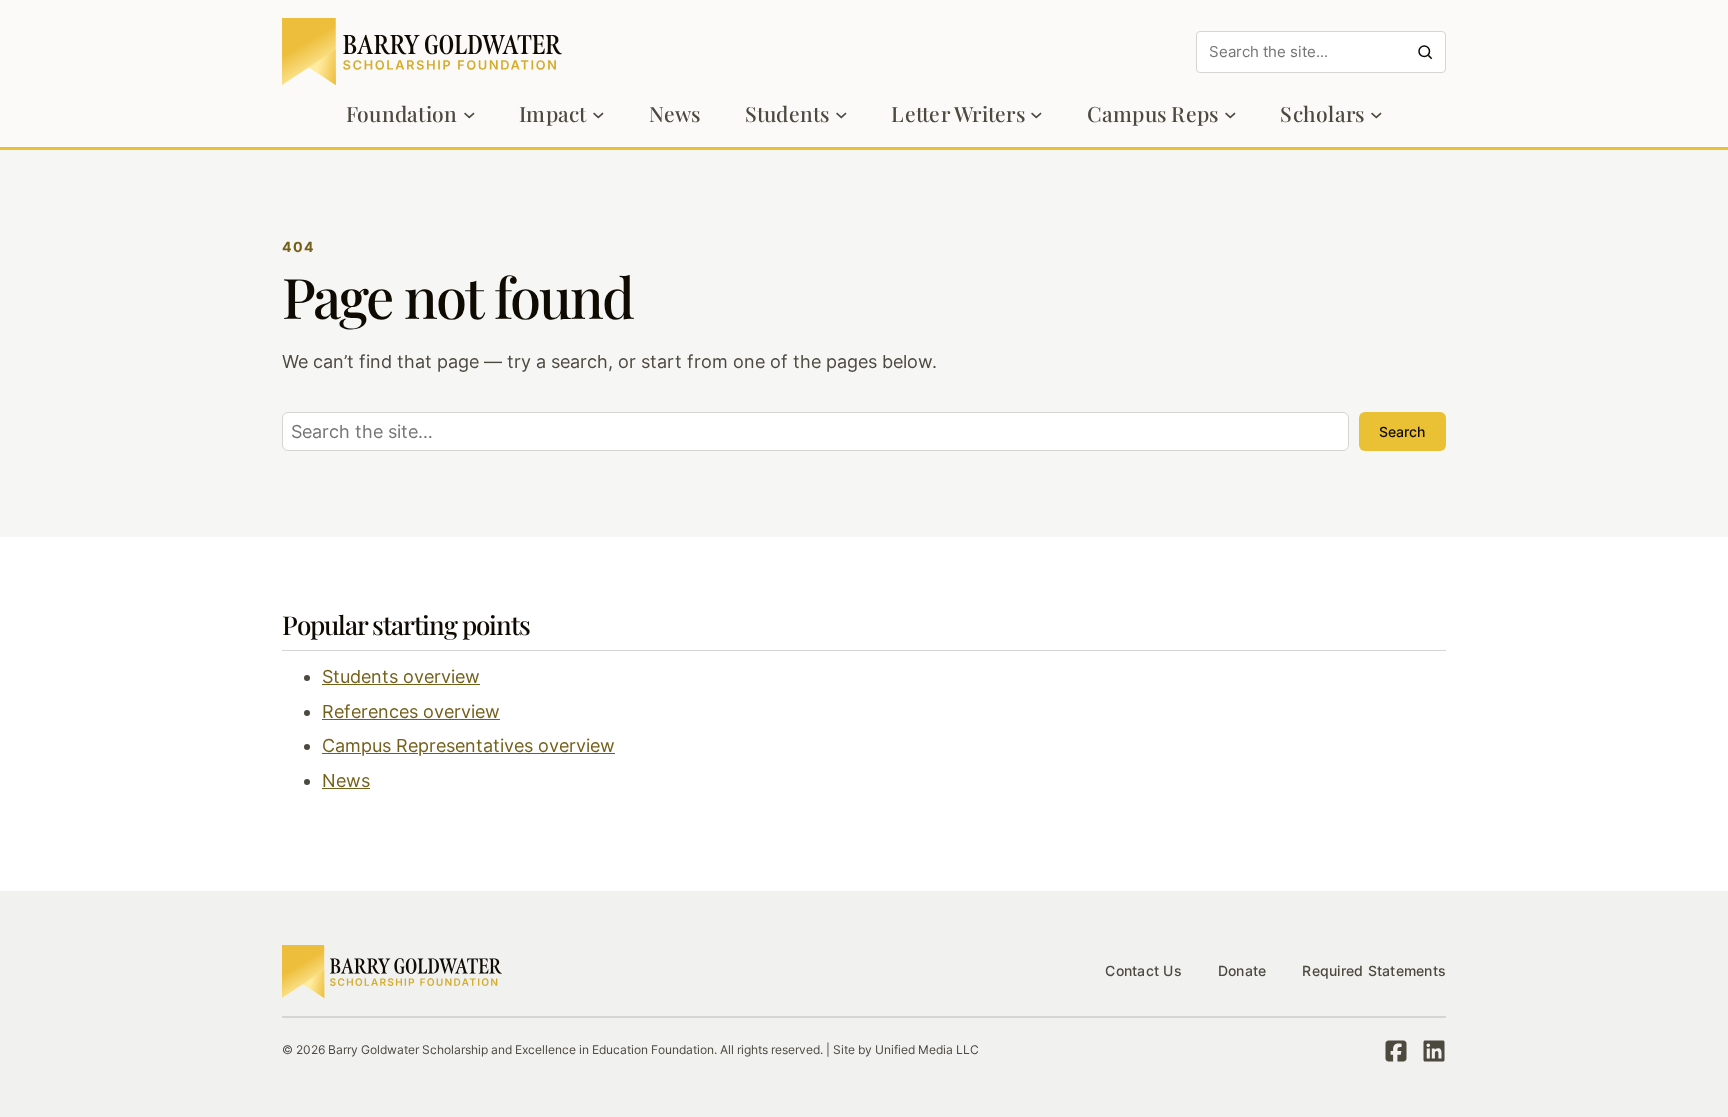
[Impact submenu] (598, 114)
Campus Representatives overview (468, 745)
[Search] (1425, 52)
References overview (411, 711)
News (346, 780)
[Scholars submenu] (1376, 114)
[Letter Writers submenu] (1036, 114)
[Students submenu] (841, 114)
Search (1402, 431)
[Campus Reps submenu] (1230, 114)
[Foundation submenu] (469, 114)
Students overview (401, 676)
